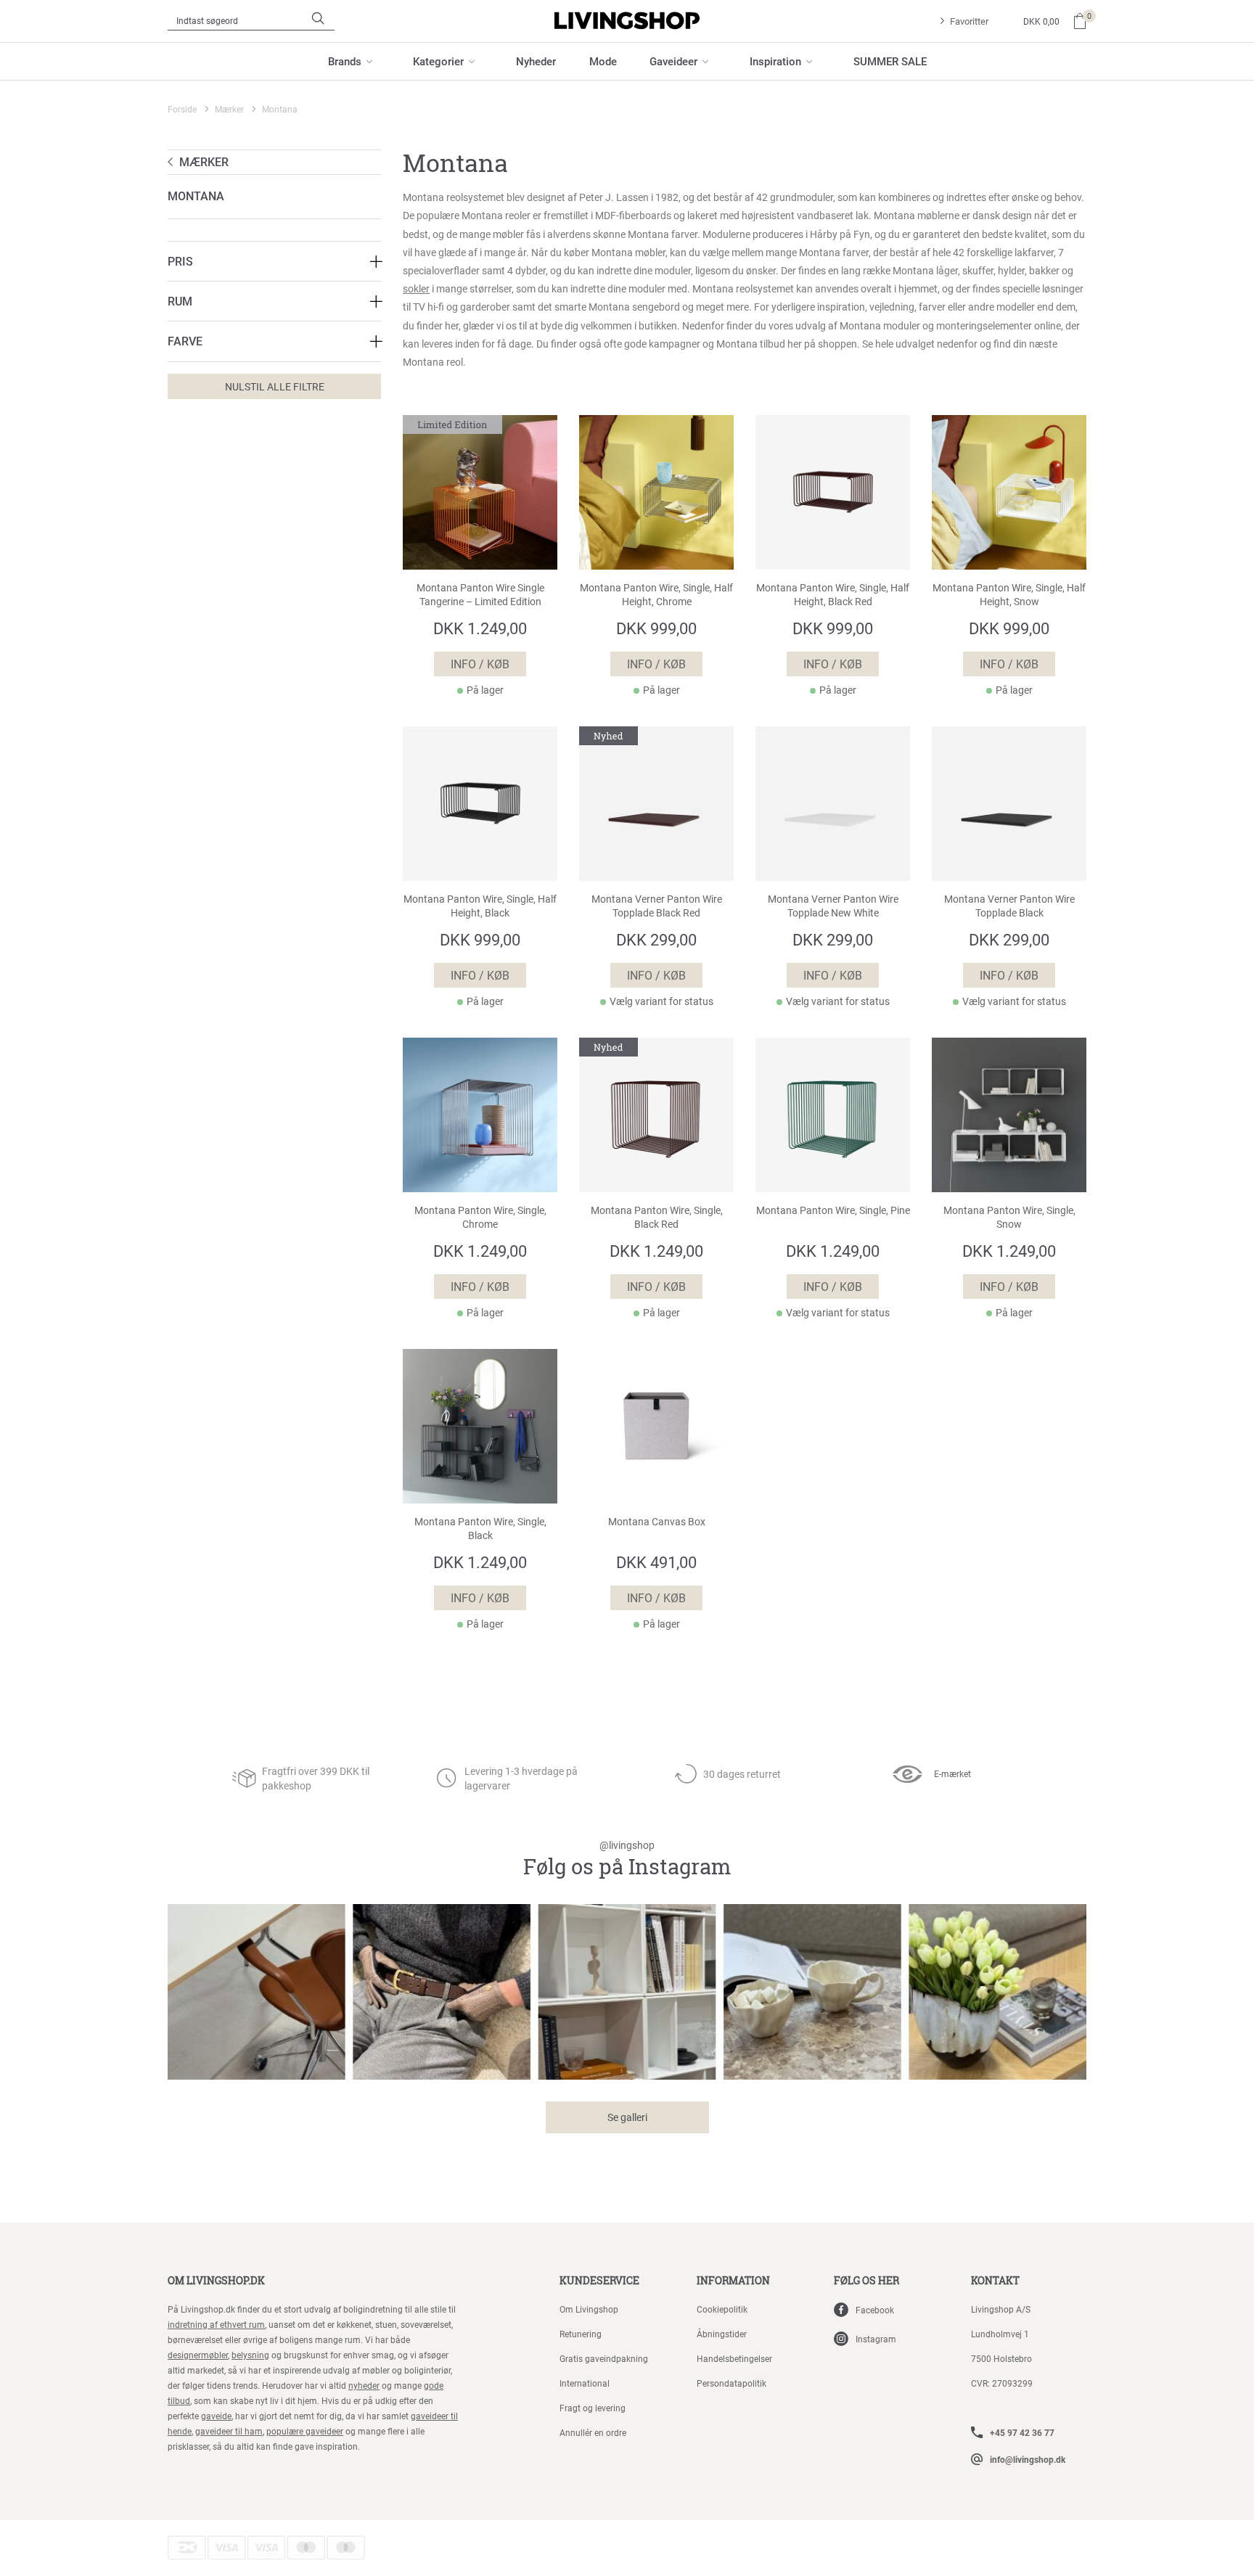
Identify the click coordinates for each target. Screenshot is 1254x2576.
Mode (603, 61)
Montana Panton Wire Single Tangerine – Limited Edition (480, 595)
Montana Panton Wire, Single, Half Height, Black (480, 906)
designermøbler (198, 2355)
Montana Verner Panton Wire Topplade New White (833, 906)
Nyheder (536, 61)
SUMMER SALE (890, 61)
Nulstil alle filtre (275, 386)
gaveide (216, 2416)
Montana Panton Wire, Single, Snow (1009, 1217)
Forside (182, 109)
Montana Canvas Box (657, 1522)
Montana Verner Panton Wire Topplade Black (1009, 906)
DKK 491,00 (656, 1562)
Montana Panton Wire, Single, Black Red (657, 1217)
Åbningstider (722, 2334)
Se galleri (627, 2117)
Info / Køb (480, 664)
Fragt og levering (593, 2408)
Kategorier (438, 61)
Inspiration (775, 61)
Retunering (581, 2334)
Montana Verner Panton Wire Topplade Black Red (657, 906)
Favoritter (969, 21)
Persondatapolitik (731, 2383)
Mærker (229, 109)
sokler (416, 288)
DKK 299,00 (656, 939)
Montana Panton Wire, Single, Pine (833, 1210)
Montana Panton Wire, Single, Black (480, 1529)
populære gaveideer (305, 2431)
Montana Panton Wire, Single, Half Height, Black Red (833, 595)
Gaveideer (673, 61)
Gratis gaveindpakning (604, 2358)
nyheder (364, 2385)
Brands (345, 61)
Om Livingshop (589, 2309)
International (585, 2383)
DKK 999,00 (656, 628)
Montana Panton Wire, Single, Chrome (480, 1217)
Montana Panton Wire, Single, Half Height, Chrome (656, 595)
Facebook (875, 2310)
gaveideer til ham (229, 2431)
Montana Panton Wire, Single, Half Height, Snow (1009, 595)
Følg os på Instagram (627, 1859)
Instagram (876, 2339)
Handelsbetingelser (734, 2358)
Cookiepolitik (722, 2309)
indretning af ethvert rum (216, 2324)
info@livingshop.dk (1028, 2459)
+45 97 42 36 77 (1022, 2432)
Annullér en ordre (593, 2432)
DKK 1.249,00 (480, 628)
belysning (250, 2355)
